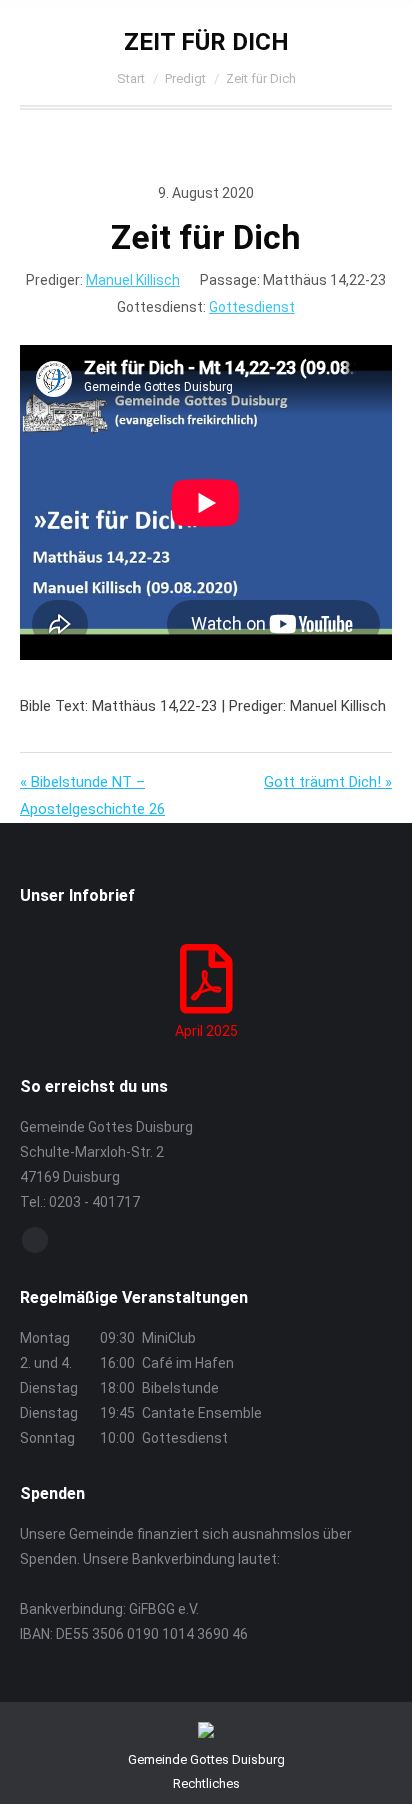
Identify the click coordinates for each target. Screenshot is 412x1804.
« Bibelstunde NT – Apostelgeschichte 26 (92, 795)
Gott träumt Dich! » (328, 782)
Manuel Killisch (133, 280)
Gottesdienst (252, 307)
